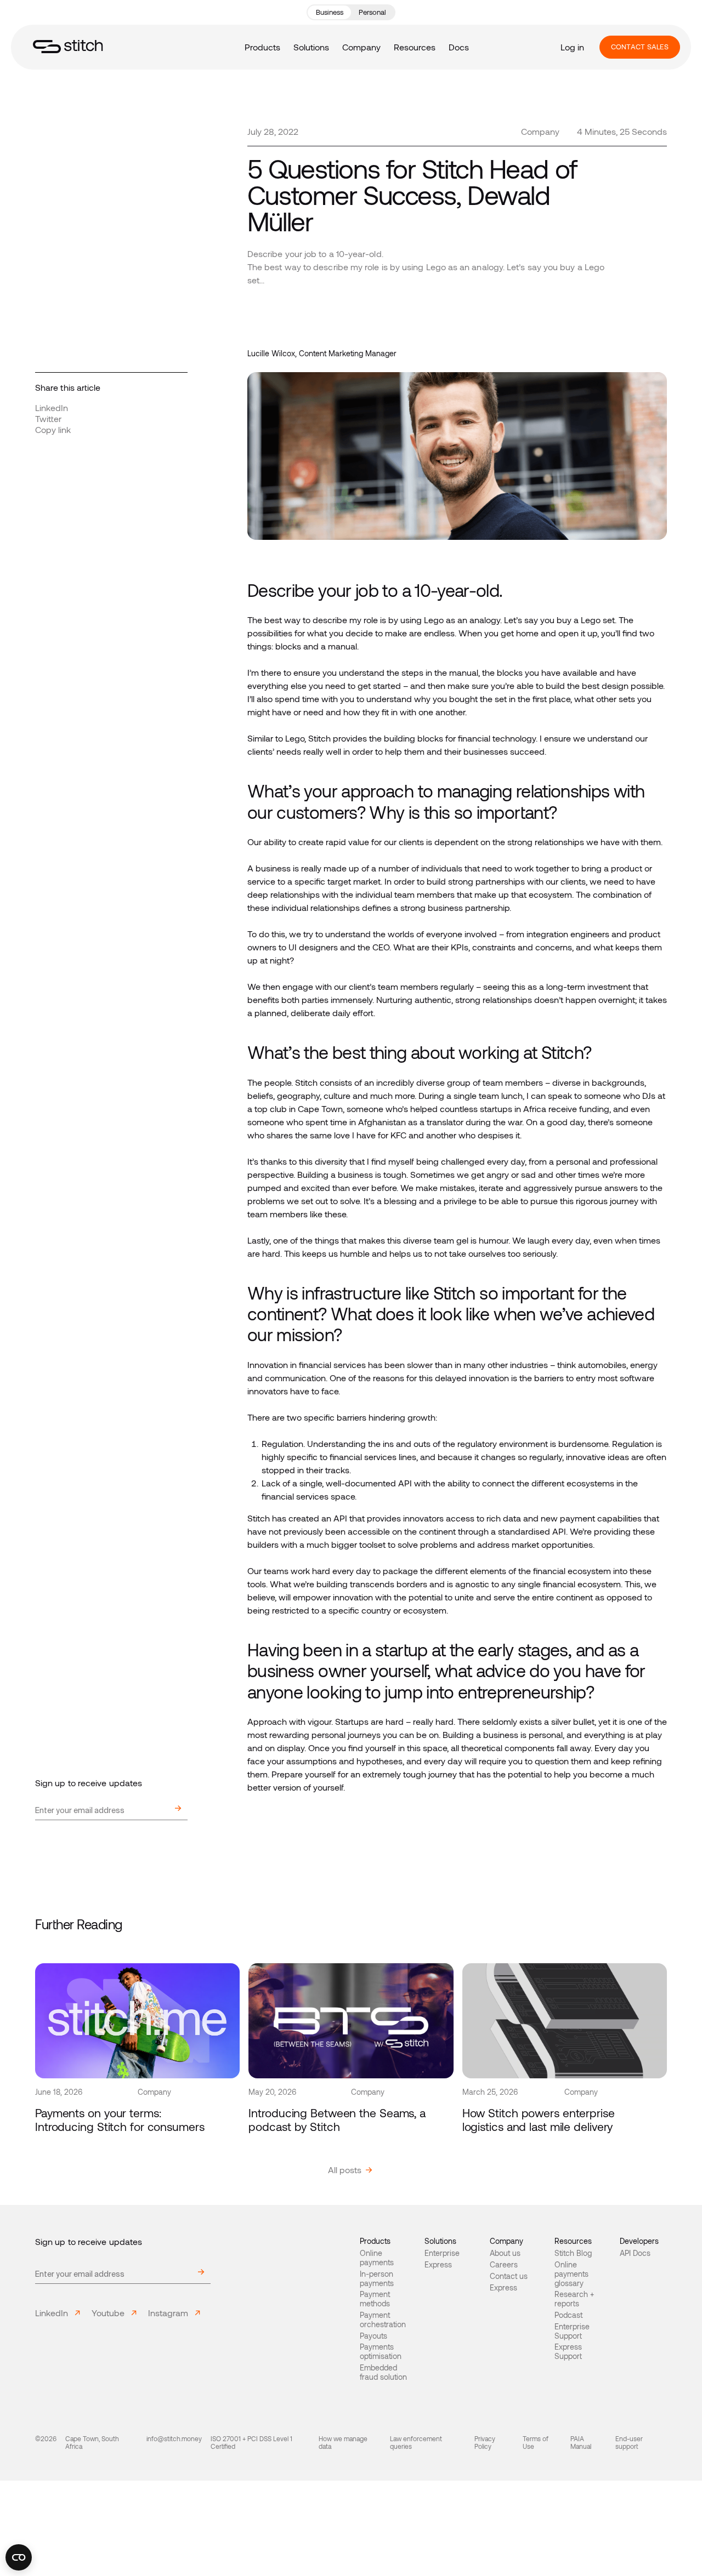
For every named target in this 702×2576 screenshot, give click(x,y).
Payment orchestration (383, 2320)
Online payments (377, 2258)
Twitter (48, 418)
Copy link (53, 429)
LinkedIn (52, 408)
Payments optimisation (381, 2352)
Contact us (509, 2276)
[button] (262, 47)
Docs (459, 47)
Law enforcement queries (416, 2442)
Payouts (373, 2336)
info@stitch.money (174, 2438)
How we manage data (343, 2442)
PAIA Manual (581, 2442)
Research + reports (574, 2299)
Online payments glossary (571, 2274)
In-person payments (377, 2279)
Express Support (568, 2352)
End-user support (629, 2442)
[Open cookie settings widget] (19, 2557)
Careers (504, 2265)
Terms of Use (536, 2442)
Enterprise (442, 2253)
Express (438, 2265)
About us (505, 2253)
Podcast (568, 2315)
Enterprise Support (572, 2331)
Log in (572, 47)
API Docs (635, 2253)
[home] (68, 47)
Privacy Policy (485, 2442)
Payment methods (375, 2299)
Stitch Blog (573, 2253)
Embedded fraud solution (383, 2372)
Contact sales (640, 47)
